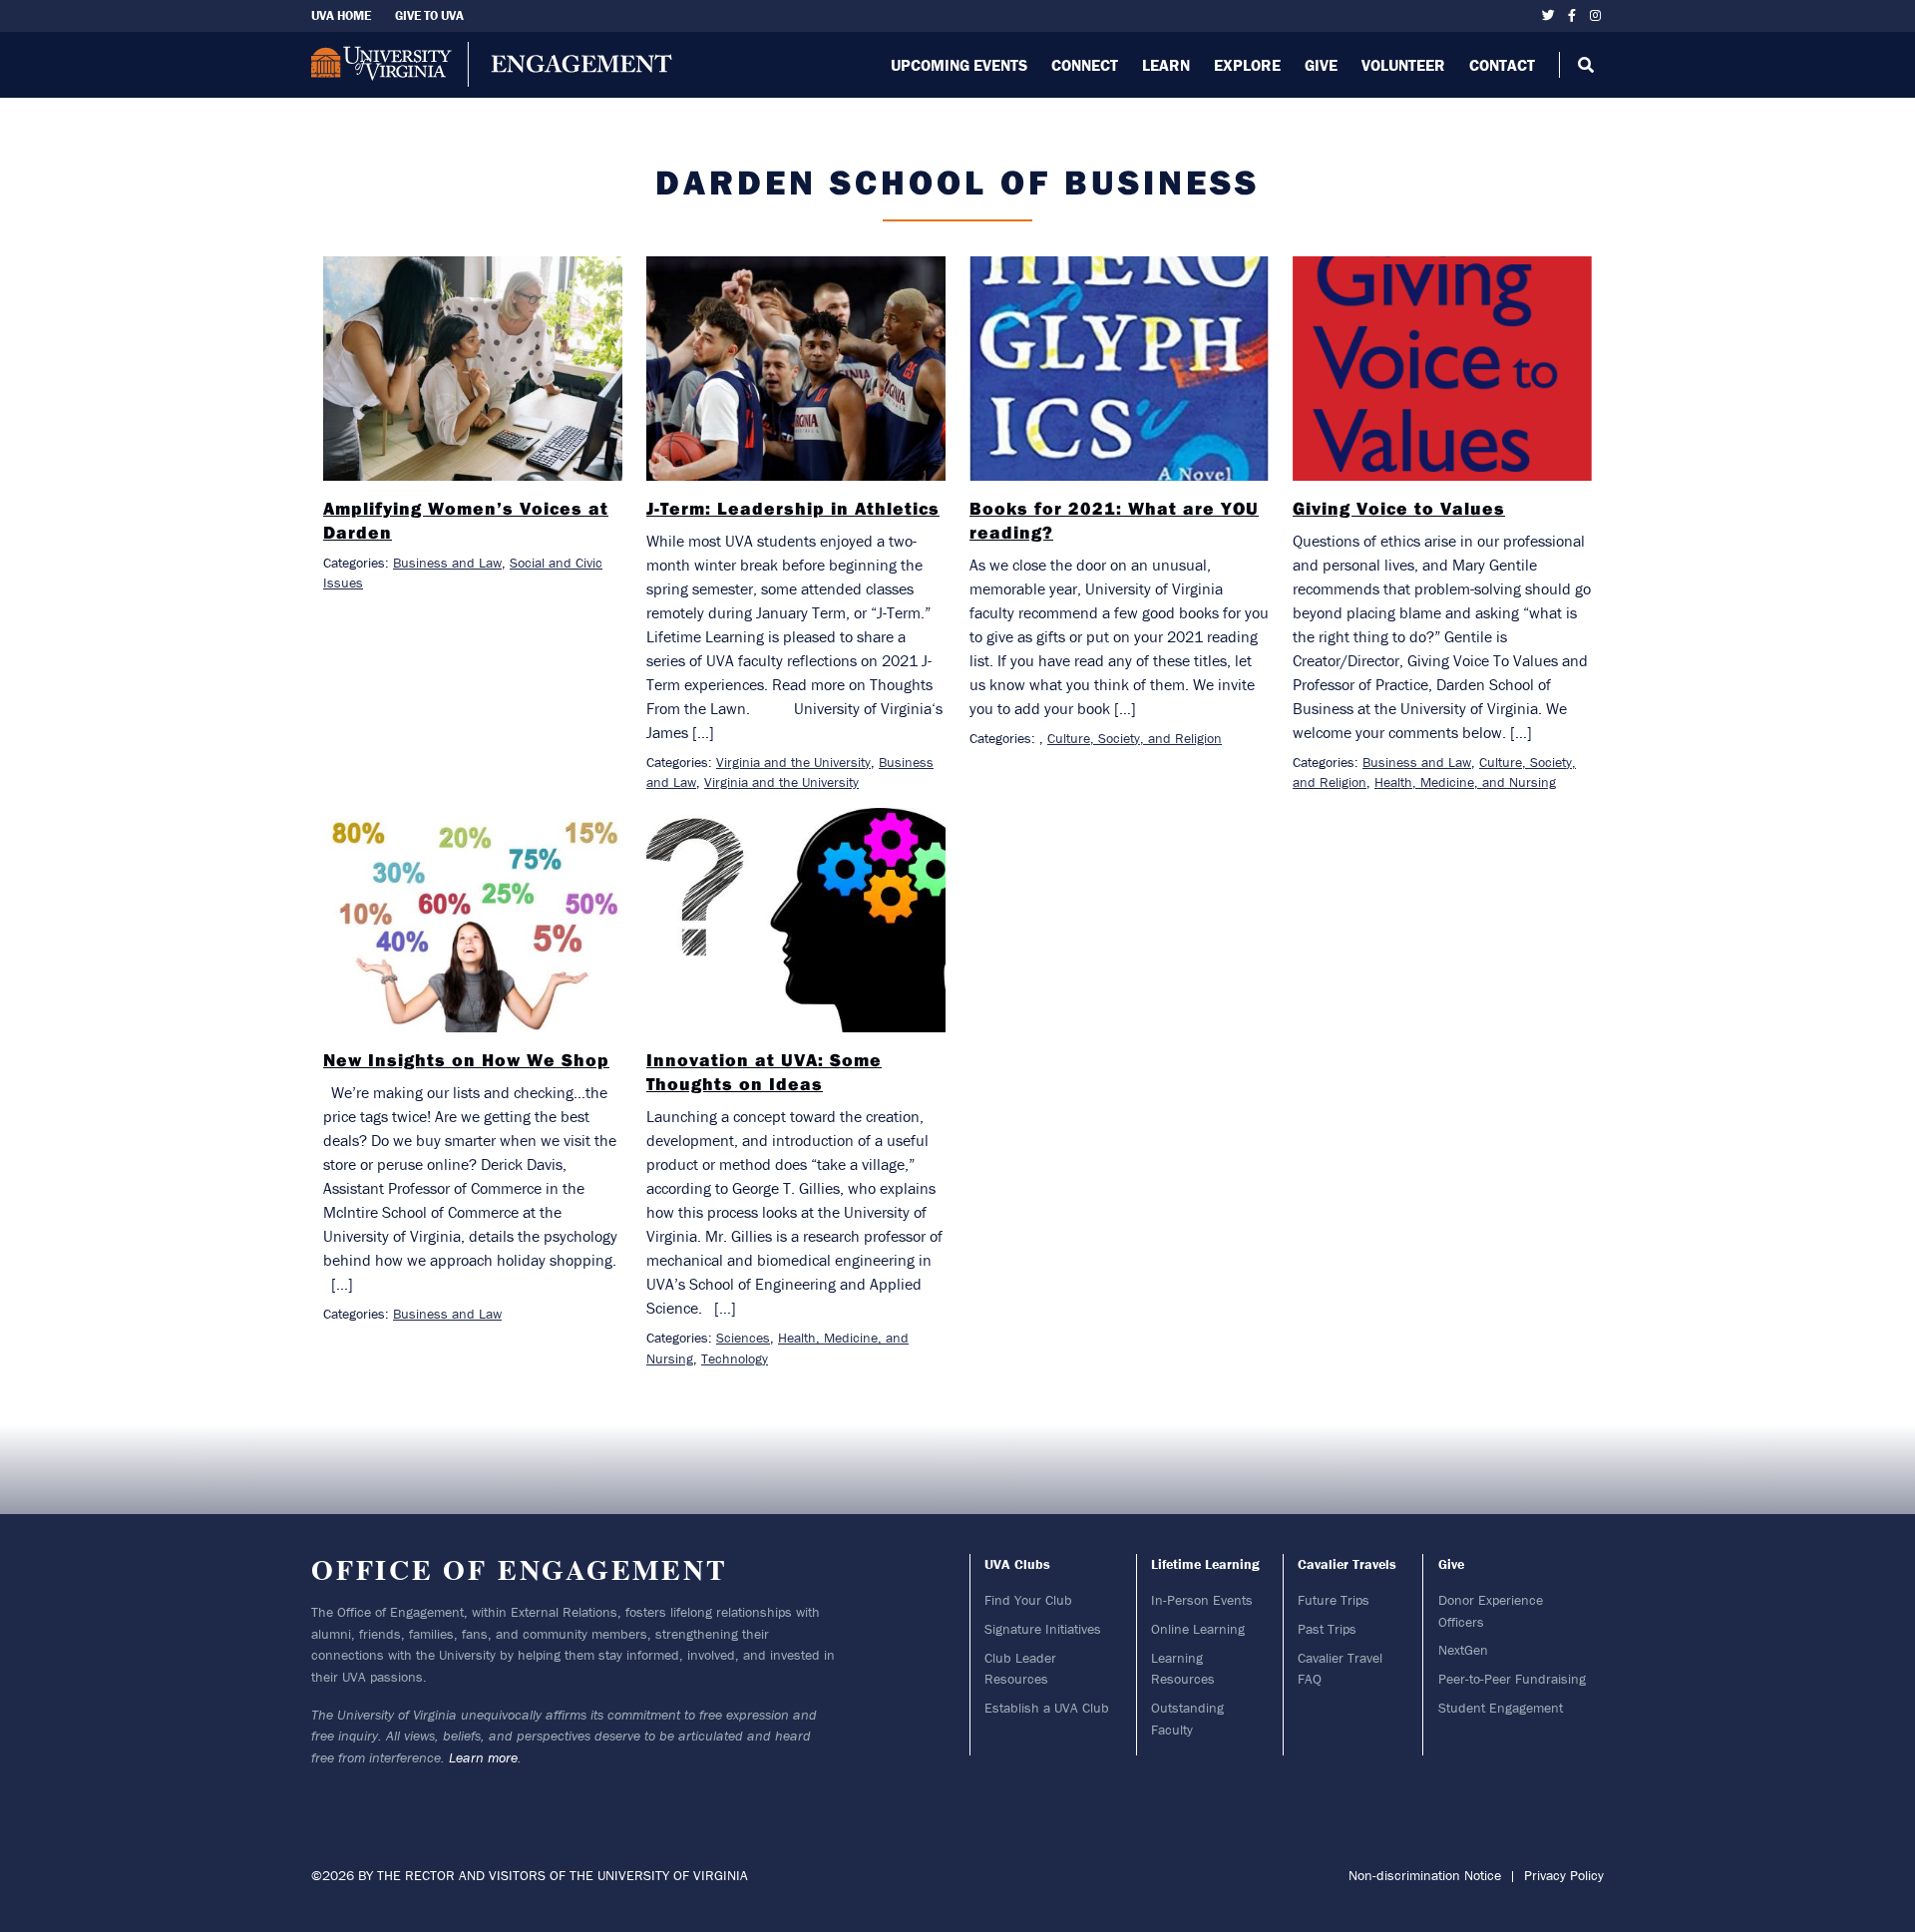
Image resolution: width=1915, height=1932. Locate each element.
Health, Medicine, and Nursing (1465, 782)
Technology (735, 1358)
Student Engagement (1501, 1708)
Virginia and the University (793, 762)
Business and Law (447, 563)
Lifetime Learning (1205, 1564)
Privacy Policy (1564, 1875)
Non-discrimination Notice (1425, 1875)
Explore (1247, 65)
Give (1321, 65)
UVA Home (341, 15)
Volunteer (1403, 65)
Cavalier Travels (1347, 1564)
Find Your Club (1028, 1600)
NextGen (1463, 1650)
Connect (1085, 65)
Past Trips (1327, 1629)
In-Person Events (1202, 1600)
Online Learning (1198, 1629)
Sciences (743, 1338)
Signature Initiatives (1043, 1629)
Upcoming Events (959, 65)
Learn (1166, 65)
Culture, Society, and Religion (1135, 738)
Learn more (483, 1757)
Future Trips (1334, 1600)
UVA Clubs (1017, 1564)
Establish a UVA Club (1047, 1708)
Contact (1502, 65)
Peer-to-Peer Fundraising (1512, 1679)
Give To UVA (429, 15)
